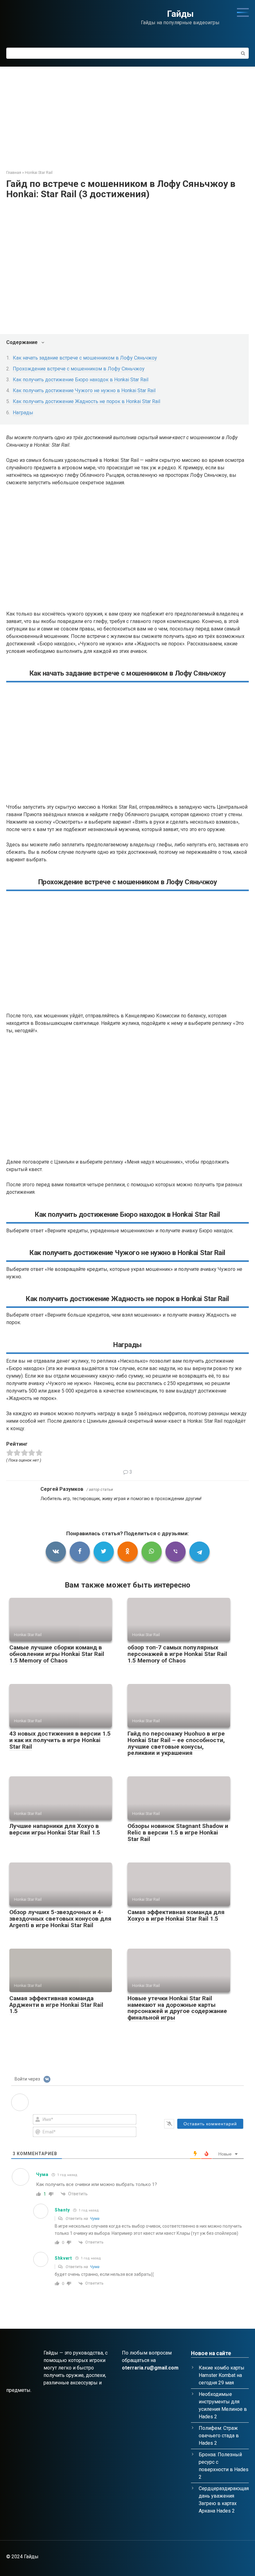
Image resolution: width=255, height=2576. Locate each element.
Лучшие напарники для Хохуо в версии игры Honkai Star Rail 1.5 (55, 1829)
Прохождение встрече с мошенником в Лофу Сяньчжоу (79, 369)
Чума (95, 2218)
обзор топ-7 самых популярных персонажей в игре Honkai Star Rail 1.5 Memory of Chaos (177, 1654)
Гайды (180, 14)
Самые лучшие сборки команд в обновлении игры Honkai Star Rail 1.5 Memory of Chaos (57, 1654)
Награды (23, 413)
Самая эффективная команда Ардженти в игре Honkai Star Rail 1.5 (56, 2005)
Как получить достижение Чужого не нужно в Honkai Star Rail (84, 391)
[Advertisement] (127, 114)
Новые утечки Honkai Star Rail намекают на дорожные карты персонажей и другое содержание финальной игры (177, 2008)
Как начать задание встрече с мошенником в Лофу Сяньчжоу (85, 358)
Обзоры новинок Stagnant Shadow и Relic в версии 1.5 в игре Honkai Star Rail (178, 1832)
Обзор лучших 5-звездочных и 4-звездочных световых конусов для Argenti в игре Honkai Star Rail (60, 1919)
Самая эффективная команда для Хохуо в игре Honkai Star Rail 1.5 (176, 1915)
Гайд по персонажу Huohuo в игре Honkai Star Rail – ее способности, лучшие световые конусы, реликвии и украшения (176, 1743)
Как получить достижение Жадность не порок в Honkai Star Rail (86, 401)
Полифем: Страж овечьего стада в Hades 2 (219, 2436)
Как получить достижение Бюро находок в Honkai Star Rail (81, 380)
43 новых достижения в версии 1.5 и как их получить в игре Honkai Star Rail (60, 1740)
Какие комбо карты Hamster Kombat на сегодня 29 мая (222, 2375)
